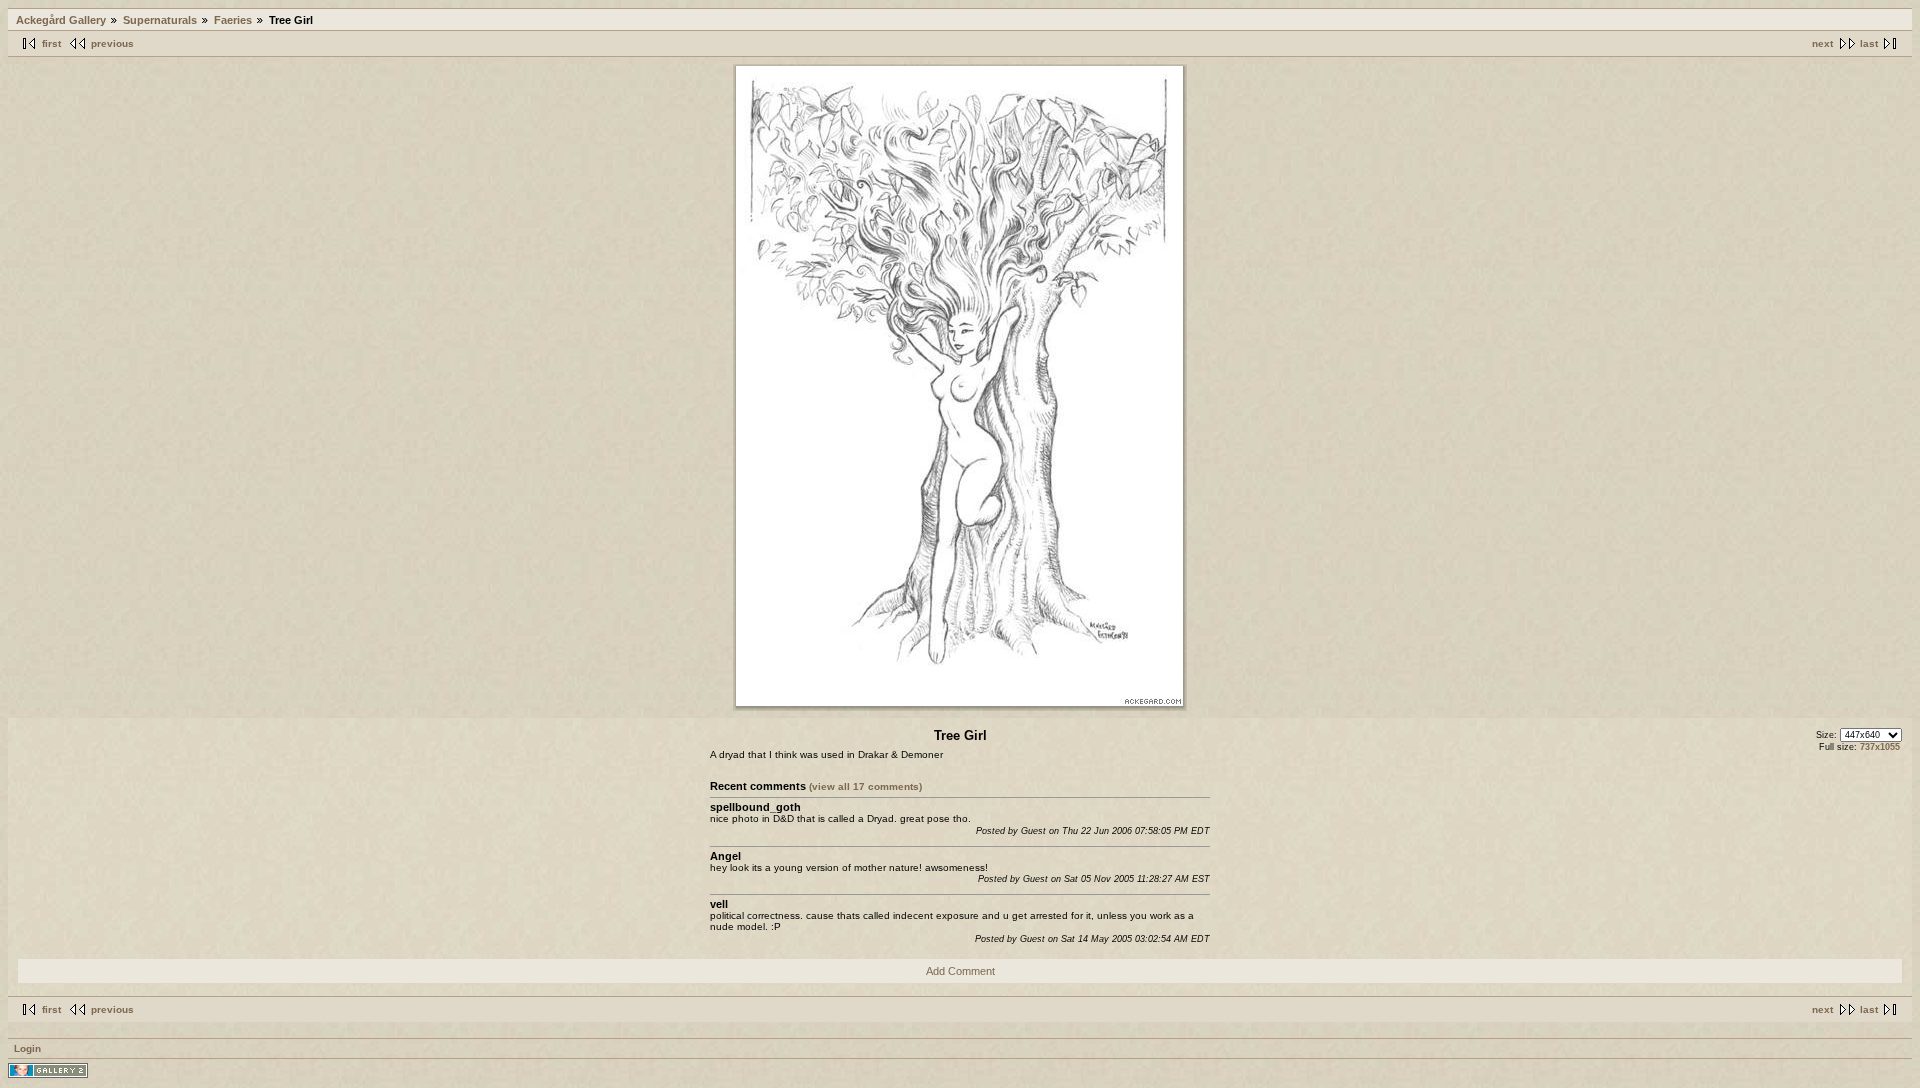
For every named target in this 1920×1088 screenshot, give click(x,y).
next (1822, 43)
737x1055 (1880, 747)
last (1869, 43)
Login (27, 1048)
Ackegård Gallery (61, 20)
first (51, 43)
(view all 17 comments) (865, 786)
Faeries (233, 20)
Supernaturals (160, 20)
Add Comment (960, 971)
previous (112, 43)
